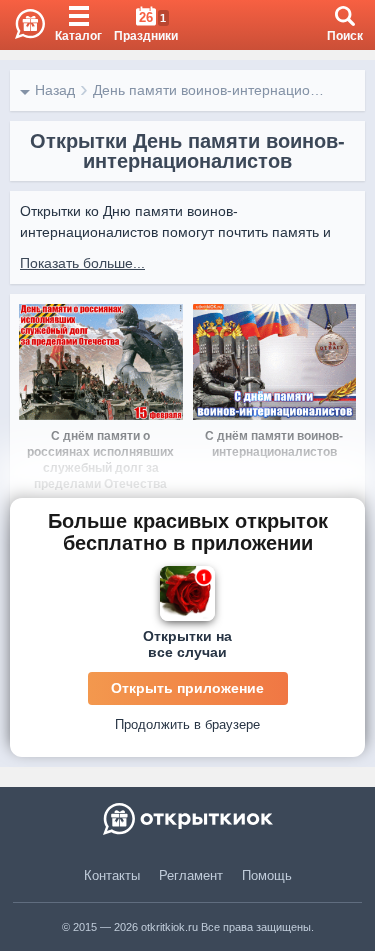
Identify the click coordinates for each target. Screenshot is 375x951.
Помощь (267, 875)
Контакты (112, 875)
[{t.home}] (187, 819)
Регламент (191, 875)
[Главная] (22, 25)
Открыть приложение (187, 688)
